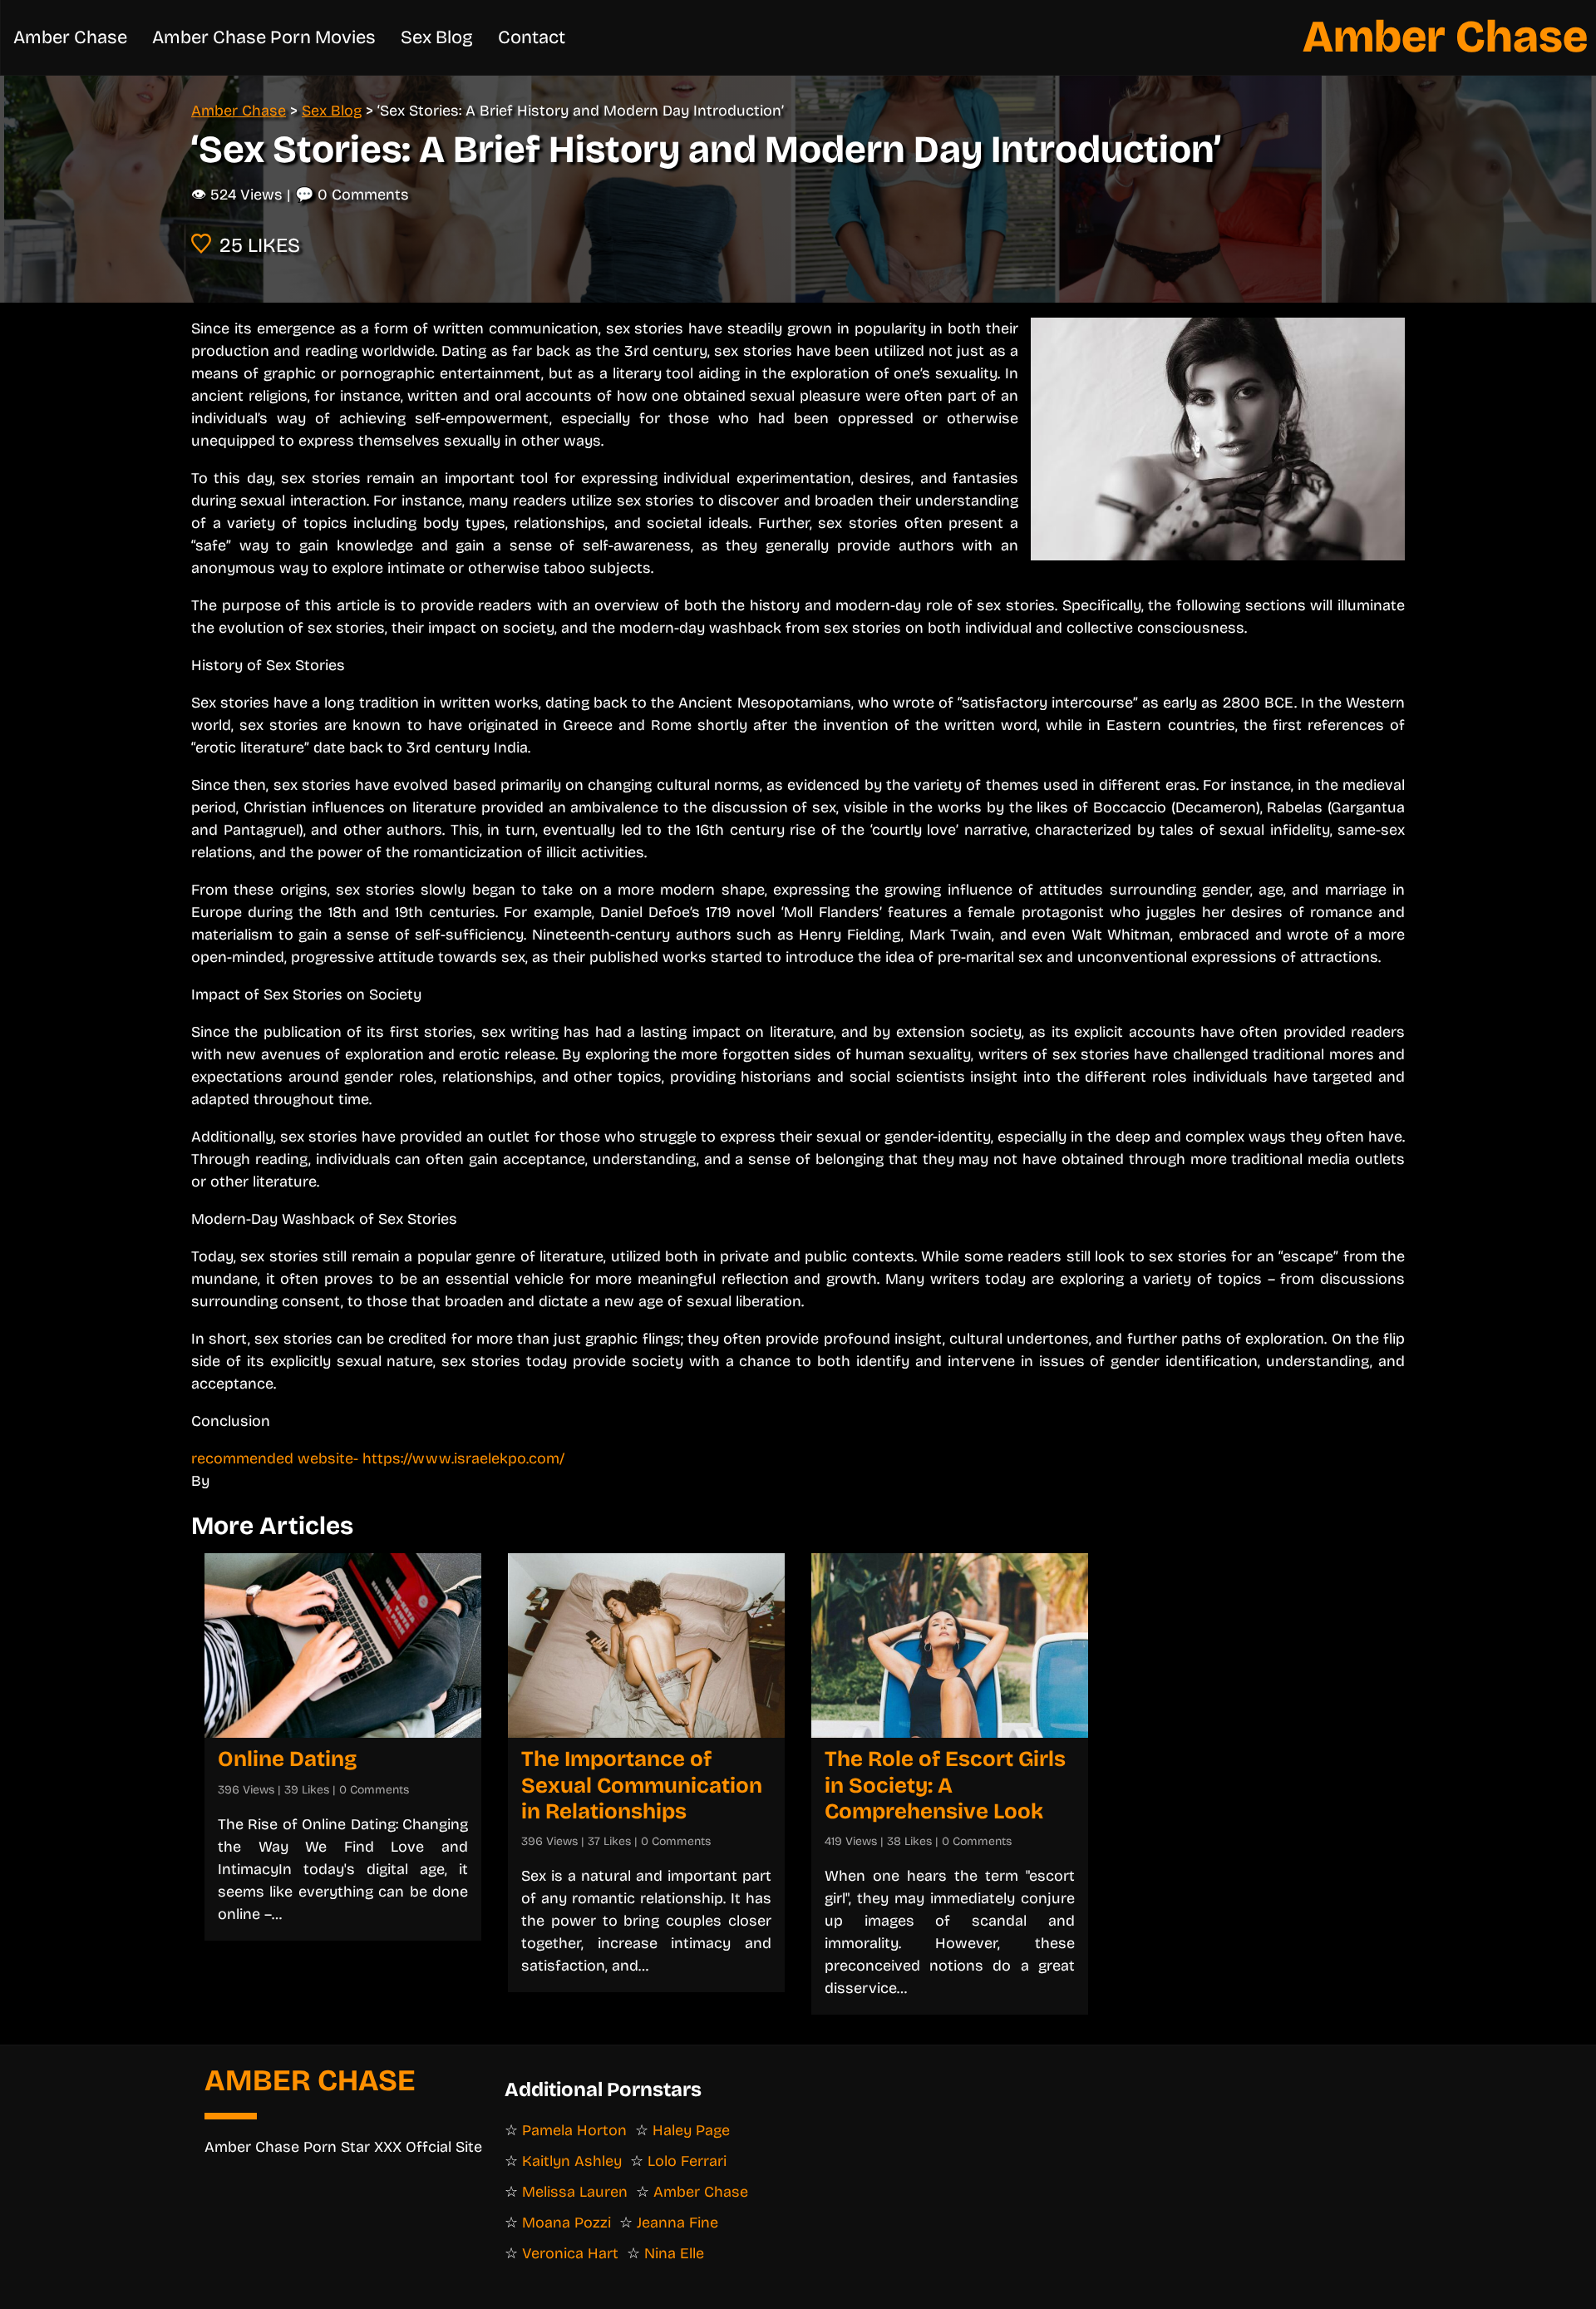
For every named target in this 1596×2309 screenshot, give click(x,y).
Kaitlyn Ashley (572, 2161)
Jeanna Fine (677, 2223)
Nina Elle (674, 2253)
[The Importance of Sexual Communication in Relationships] (646, 1645)
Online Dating (287, 1759)
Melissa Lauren (575, 2192)
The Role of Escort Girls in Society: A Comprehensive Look (945, 1785)
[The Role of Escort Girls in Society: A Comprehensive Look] (950, 1645)
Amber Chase (1445, 37)
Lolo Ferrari (687, 2161)
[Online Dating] (343, 1645)
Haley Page (691, 2130)
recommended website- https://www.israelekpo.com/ (378, 1458)
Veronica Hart (570, 2253)
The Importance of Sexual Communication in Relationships (642, 1785)
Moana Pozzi (566, 2223)
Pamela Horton (574, 2130)
